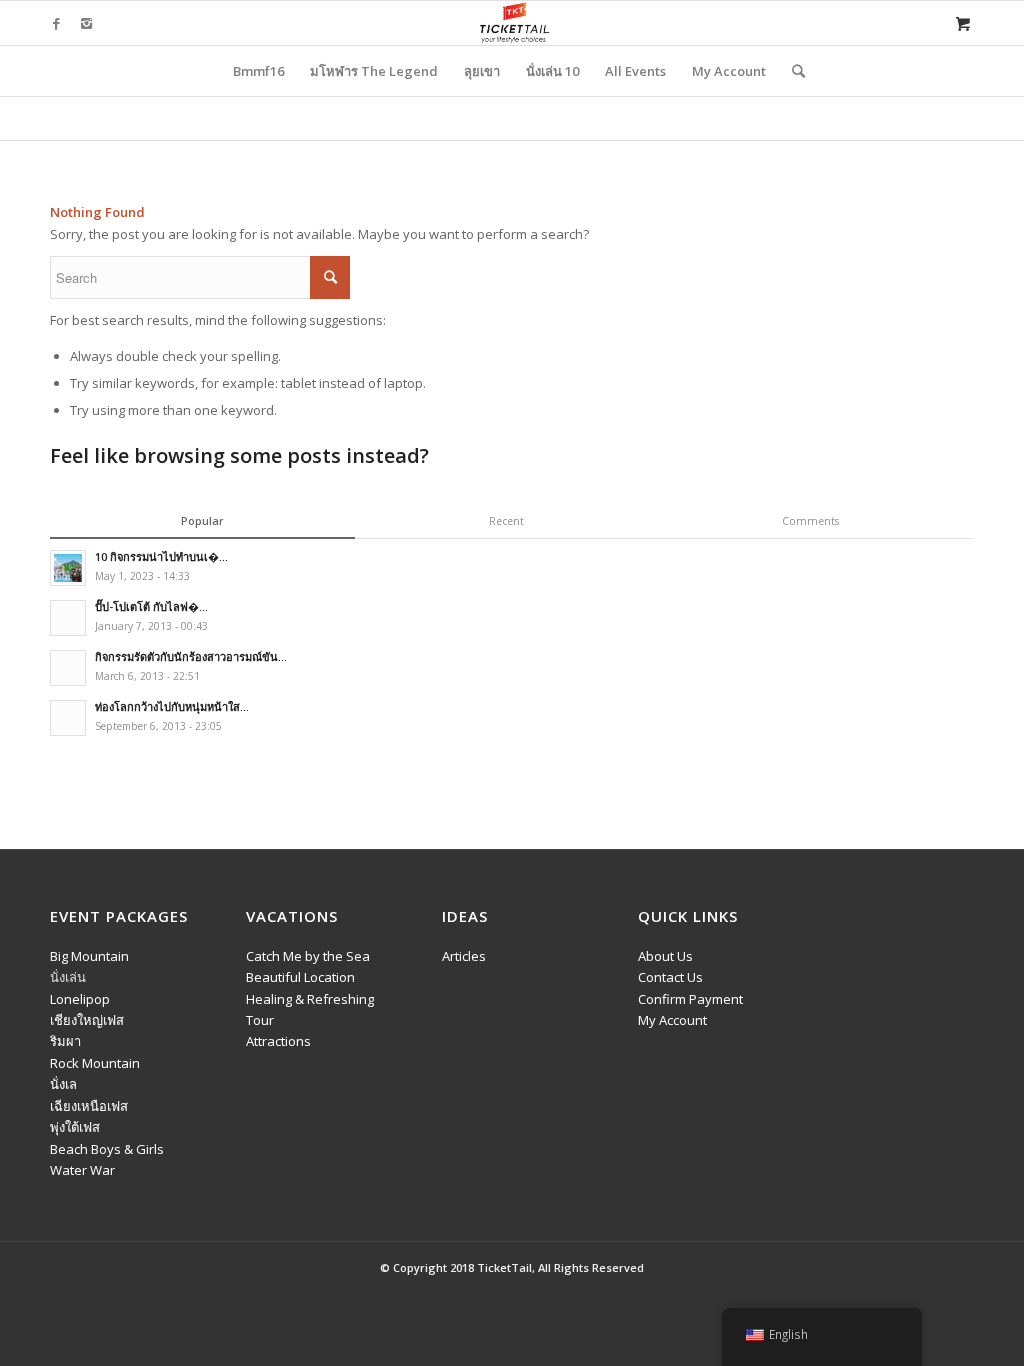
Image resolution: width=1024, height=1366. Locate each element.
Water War (82, 1170)
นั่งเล (63, 1084)
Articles (464, 956)
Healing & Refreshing (310, 999)
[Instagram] (86, 23)
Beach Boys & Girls (107, 1149)
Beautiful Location (300, 977)
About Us (665, 956)
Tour (260, 1020)
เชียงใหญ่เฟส (87, 1020)
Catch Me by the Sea (308, 956)
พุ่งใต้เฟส (75, 1127)
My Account (672, 1020)
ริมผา (65, 1041)
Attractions (278, 1041)
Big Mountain (89, 956)
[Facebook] (56, 23)
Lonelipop (80, 999)
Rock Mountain (95, 1063)
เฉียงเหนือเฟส (89, 1106)
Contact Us (670, 977)
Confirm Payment (690, 999)
